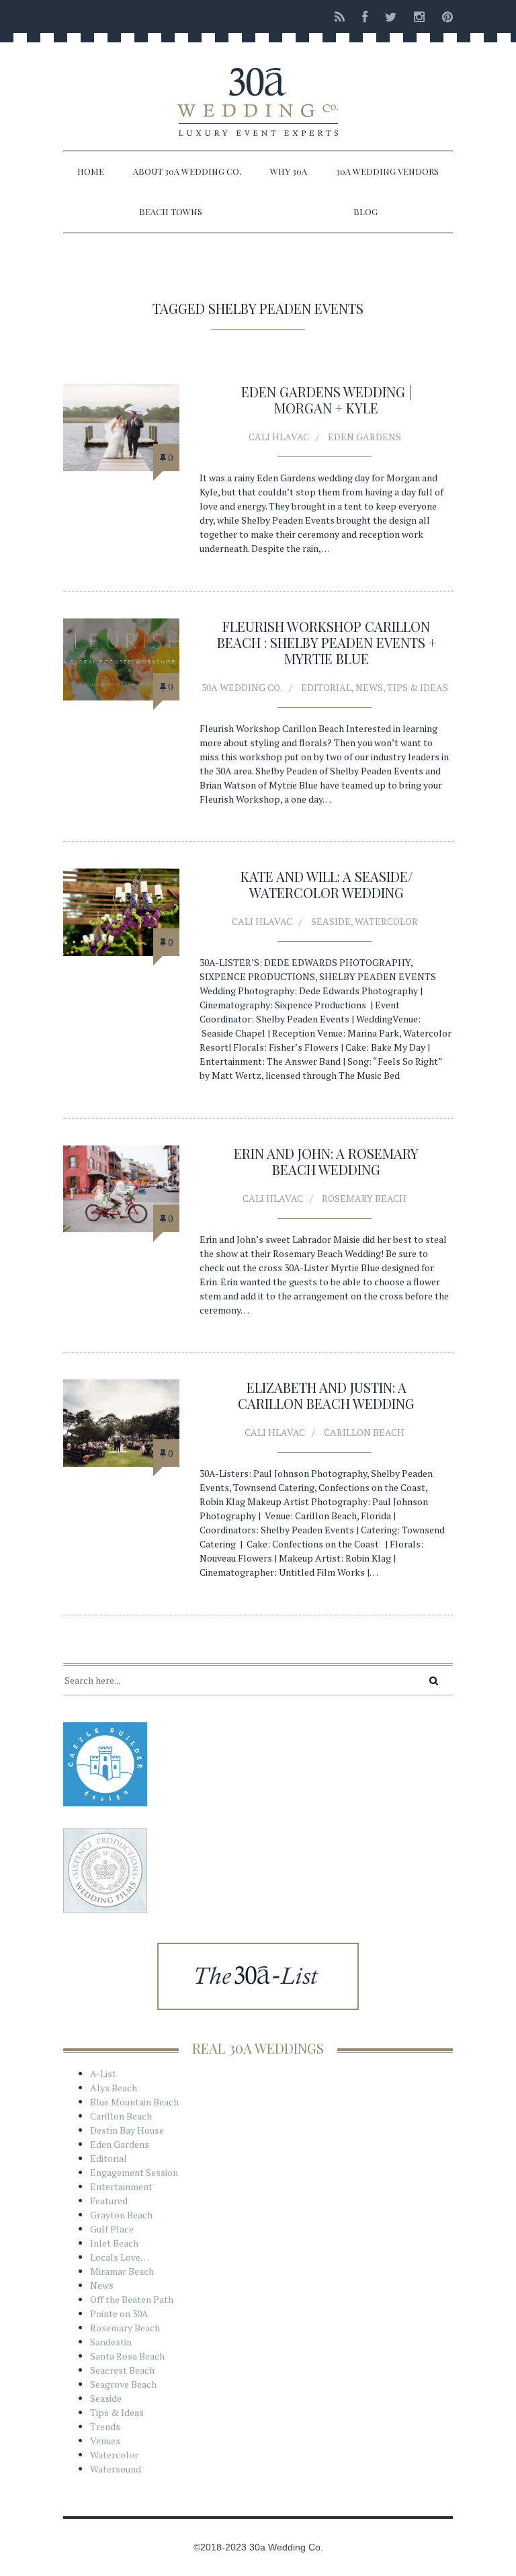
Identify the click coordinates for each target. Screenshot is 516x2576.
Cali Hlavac (279, 437)
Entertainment (121, 2186)
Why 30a (289, 171)
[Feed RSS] (340, 16)
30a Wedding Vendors (387, 171)
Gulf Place (112, 2229)
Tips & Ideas (418, 687)
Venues (105, 2441)
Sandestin (111, 2342)
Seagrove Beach (123, 2384)
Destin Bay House (127, 2130)
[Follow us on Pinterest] (443, 16)
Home (91, 171)
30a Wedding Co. (242, 687)
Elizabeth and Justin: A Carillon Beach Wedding (326, 1395)
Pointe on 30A (119, 2313)
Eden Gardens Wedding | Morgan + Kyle (327, 400)
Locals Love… (120, 2257)
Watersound (116, 2469)
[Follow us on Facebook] (365, 16)
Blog (365, 211)
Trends (105, 2426)
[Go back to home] (258, 90)
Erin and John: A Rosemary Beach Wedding (326, 1161)
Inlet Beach (114, 2243)
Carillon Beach (364, 1432)
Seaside (331, 921)
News (369, 687)
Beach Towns (171, 211)
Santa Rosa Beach (127, 2356)
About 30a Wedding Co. (187, 171)
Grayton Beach (121, 2215)
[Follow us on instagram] (419, 16)
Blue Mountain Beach (134, 2102)
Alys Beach (114, 2088)
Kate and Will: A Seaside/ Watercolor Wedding (327, 884)
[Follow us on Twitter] (391, 16)
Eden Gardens (364, 437)
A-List (103, 2074)
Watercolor (386, 921)
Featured (109, 2201)
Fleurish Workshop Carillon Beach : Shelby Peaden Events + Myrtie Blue (327, 642)
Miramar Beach (122, 2271)
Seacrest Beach (122, 2370)
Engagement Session (134, 2172)
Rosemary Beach (364, 1198)
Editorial (326, 687)
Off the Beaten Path (132, 2299)
